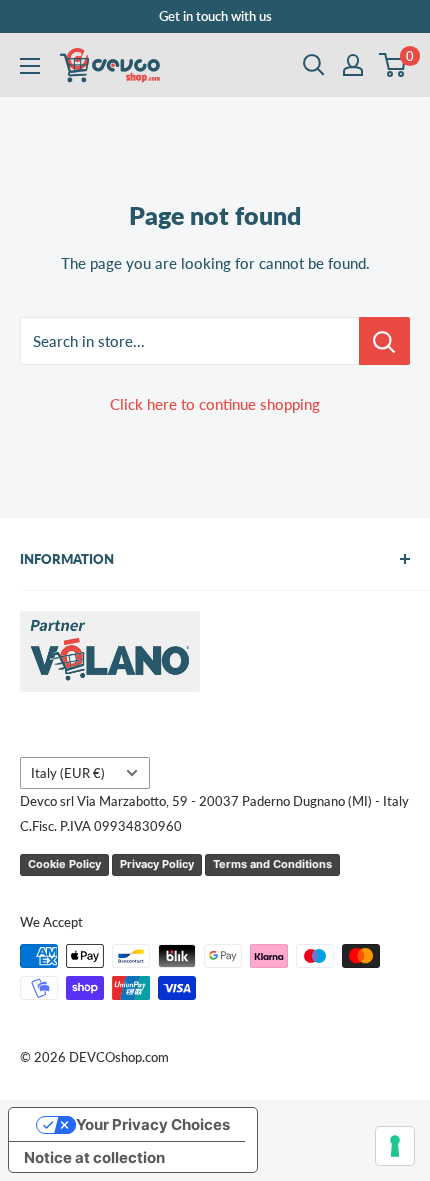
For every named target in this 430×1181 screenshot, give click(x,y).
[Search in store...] (384, 341)
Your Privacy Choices (153, 1124)
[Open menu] (30, 66)
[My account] (353, 65)
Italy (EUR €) (68, 773)
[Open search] (314, 65)
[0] (393, 65)
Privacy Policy (157, 864)
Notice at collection (94, 1157)
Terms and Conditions (272, 864)
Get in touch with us (215, 16)
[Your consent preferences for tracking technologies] (395, 1146)
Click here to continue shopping (215, 404)
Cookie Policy (64, 864)
